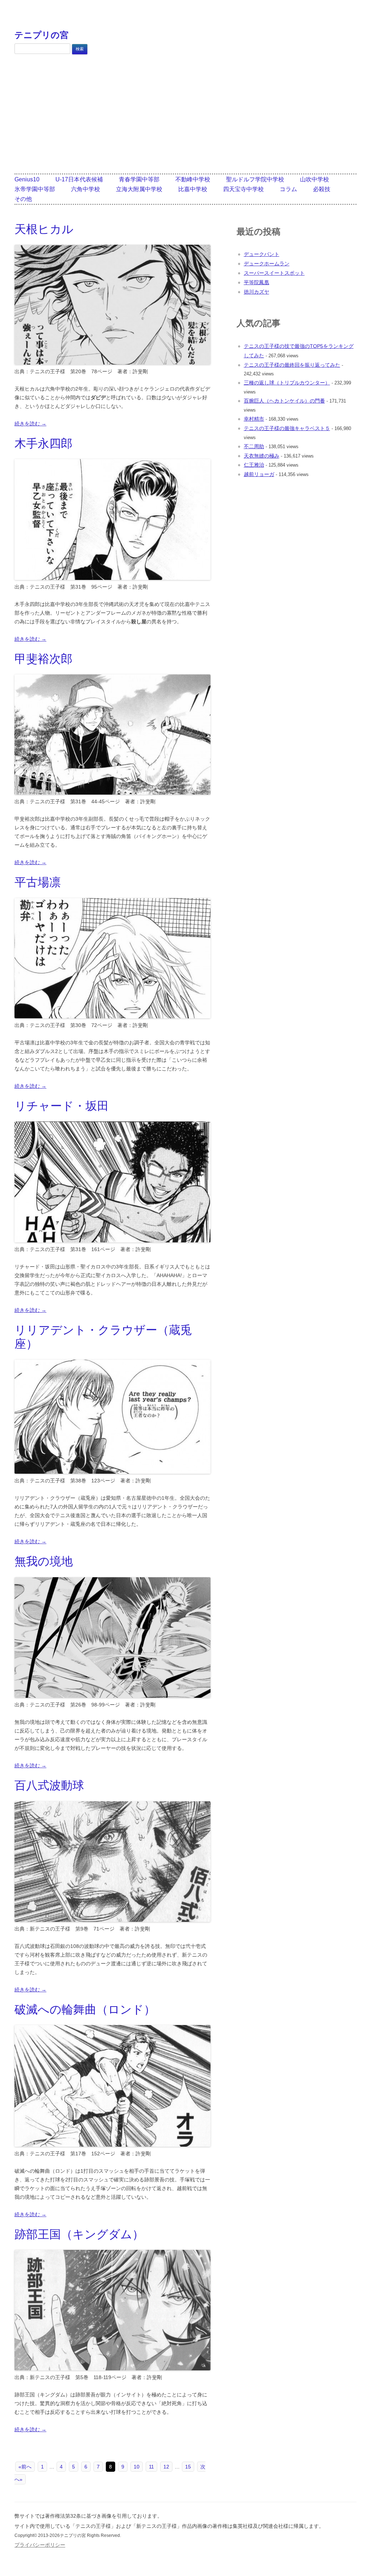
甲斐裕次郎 (43, 659)
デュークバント (262, 254)
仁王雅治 (254, 465)
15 (188, 2467)
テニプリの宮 (41, 35)
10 (137, 2467)
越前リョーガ (259, 474)
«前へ (25, 2467)
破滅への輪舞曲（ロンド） (85, 2009)
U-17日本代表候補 (79, 179)
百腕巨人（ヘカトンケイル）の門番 (284, 401)
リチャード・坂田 (62, 1106)
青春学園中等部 (139, 179)
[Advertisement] (185, 114)
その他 (23, 199)
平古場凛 (38, 882)
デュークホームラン (267, 264)
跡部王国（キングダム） (79, 2234)
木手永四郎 (43, 443)
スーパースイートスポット (274, 273)
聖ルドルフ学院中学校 (255, 179)
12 (166, 2467)
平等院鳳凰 (257, 282)
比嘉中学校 (193, 189)
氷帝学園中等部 (35, 189)
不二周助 (254, 446)
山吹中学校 (314, 179)
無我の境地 (44, 1561)
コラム (288, 189)
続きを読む (30, 424)
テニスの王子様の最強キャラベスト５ (287, 428)
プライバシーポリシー (40, 2545)
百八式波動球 (49, 1785)
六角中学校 (86, 189)
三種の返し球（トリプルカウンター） (287, 383)
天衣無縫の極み (262, 456)
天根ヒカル (44, 229)
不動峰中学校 (193, 179)
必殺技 (322, 189)
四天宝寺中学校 (243, 189)
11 (151, 2467)
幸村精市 (254, 419)
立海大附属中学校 (139, 189)
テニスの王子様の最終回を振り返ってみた (292, 365)
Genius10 (27, 179)
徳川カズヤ (257, 292)
